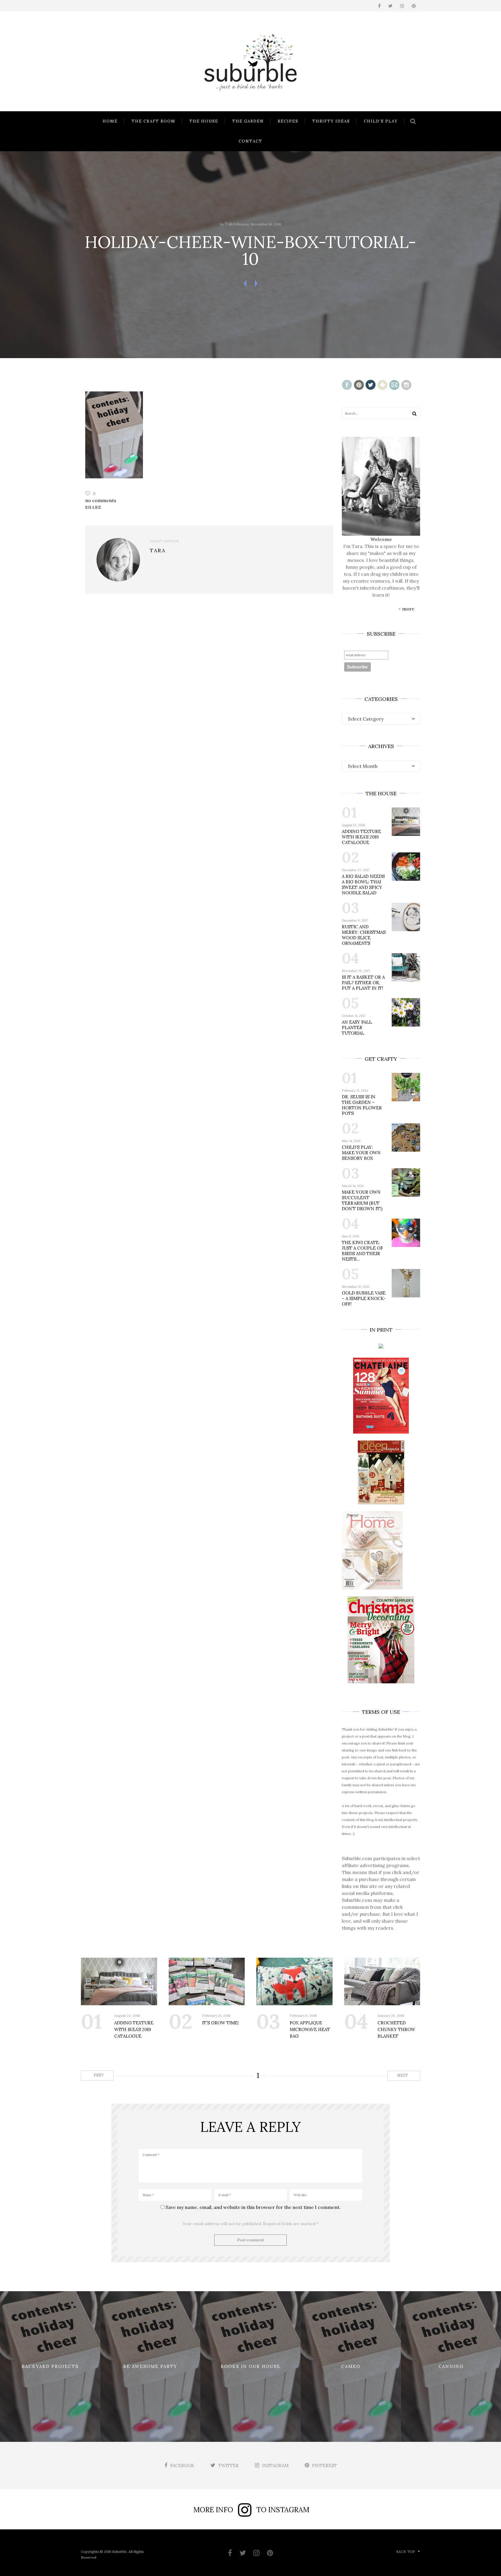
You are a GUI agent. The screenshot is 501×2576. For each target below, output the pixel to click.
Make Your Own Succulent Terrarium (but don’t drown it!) (362, 1200)
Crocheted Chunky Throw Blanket (396, 2029)
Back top (406, 2552)
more (408, 609)
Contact (251, 141)
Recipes (288, 121)
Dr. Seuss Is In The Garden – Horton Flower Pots (362, 1105)
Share (93, 507)
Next (403, 2075)
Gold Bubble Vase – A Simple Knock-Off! (364, 1298)
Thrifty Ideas (331, 121)
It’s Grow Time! (220, 2023)
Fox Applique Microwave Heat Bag (310, 2029)
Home (110, 121)
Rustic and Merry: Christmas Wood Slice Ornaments (364, 935)
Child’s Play (381, 121)
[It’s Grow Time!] (207, 1981)
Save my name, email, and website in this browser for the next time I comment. (253, 2207)
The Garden (248, 121)
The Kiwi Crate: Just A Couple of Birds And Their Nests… (362, 1251)
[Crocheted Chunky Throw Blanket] (382, 1981)
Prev (98, 2075)
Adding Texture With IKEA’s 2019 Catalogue (361, 837)
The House (204, 121)
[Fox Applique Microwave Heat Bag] (294, 1981)
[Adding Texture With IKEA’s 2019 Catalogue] (119, 1981)
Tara (230, 224)
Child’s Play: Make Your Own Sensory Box (361, 1153)
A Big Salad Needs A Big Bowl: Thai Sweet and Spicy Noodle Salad (363, 885)
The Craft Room (154, 121)
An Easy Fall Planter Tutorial (357, 1028)
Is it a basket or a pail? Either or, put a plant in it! (363, 983)
